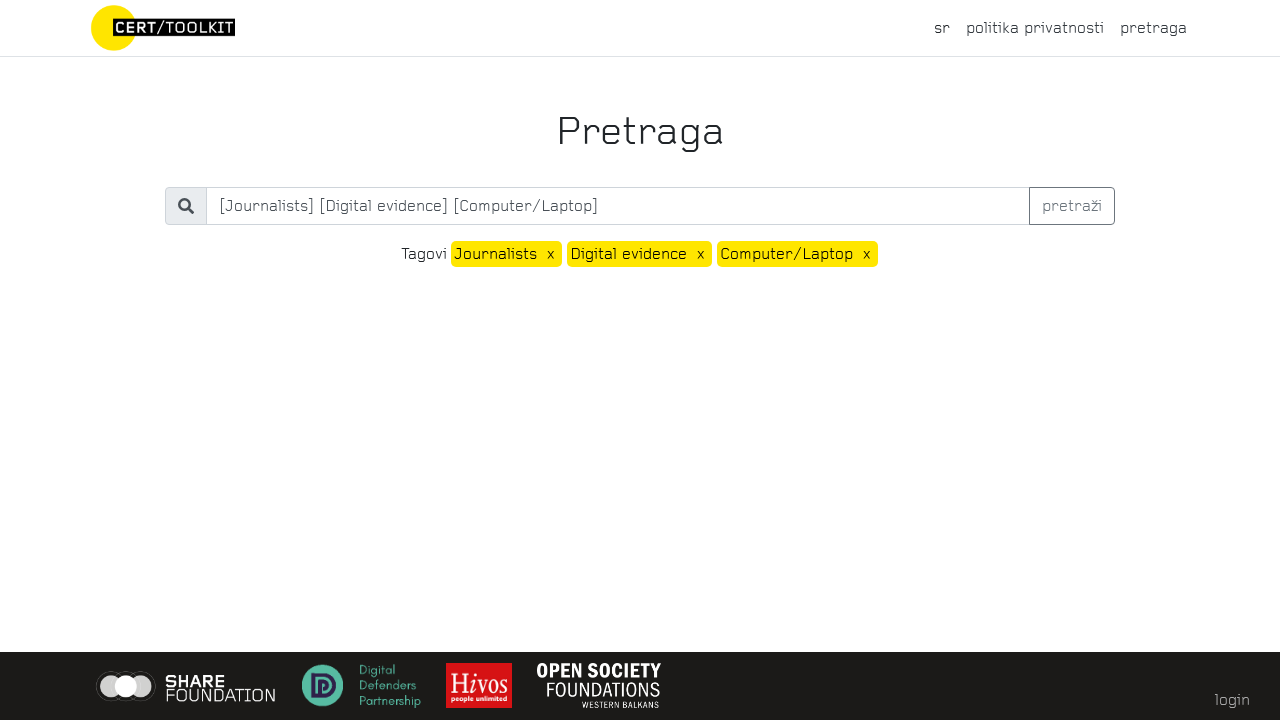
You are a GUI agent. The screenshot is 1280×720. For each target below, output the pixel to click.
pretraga (1153, 27)
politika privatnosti (1035, 27)
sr (942, 27)
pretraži (1072, 205)
